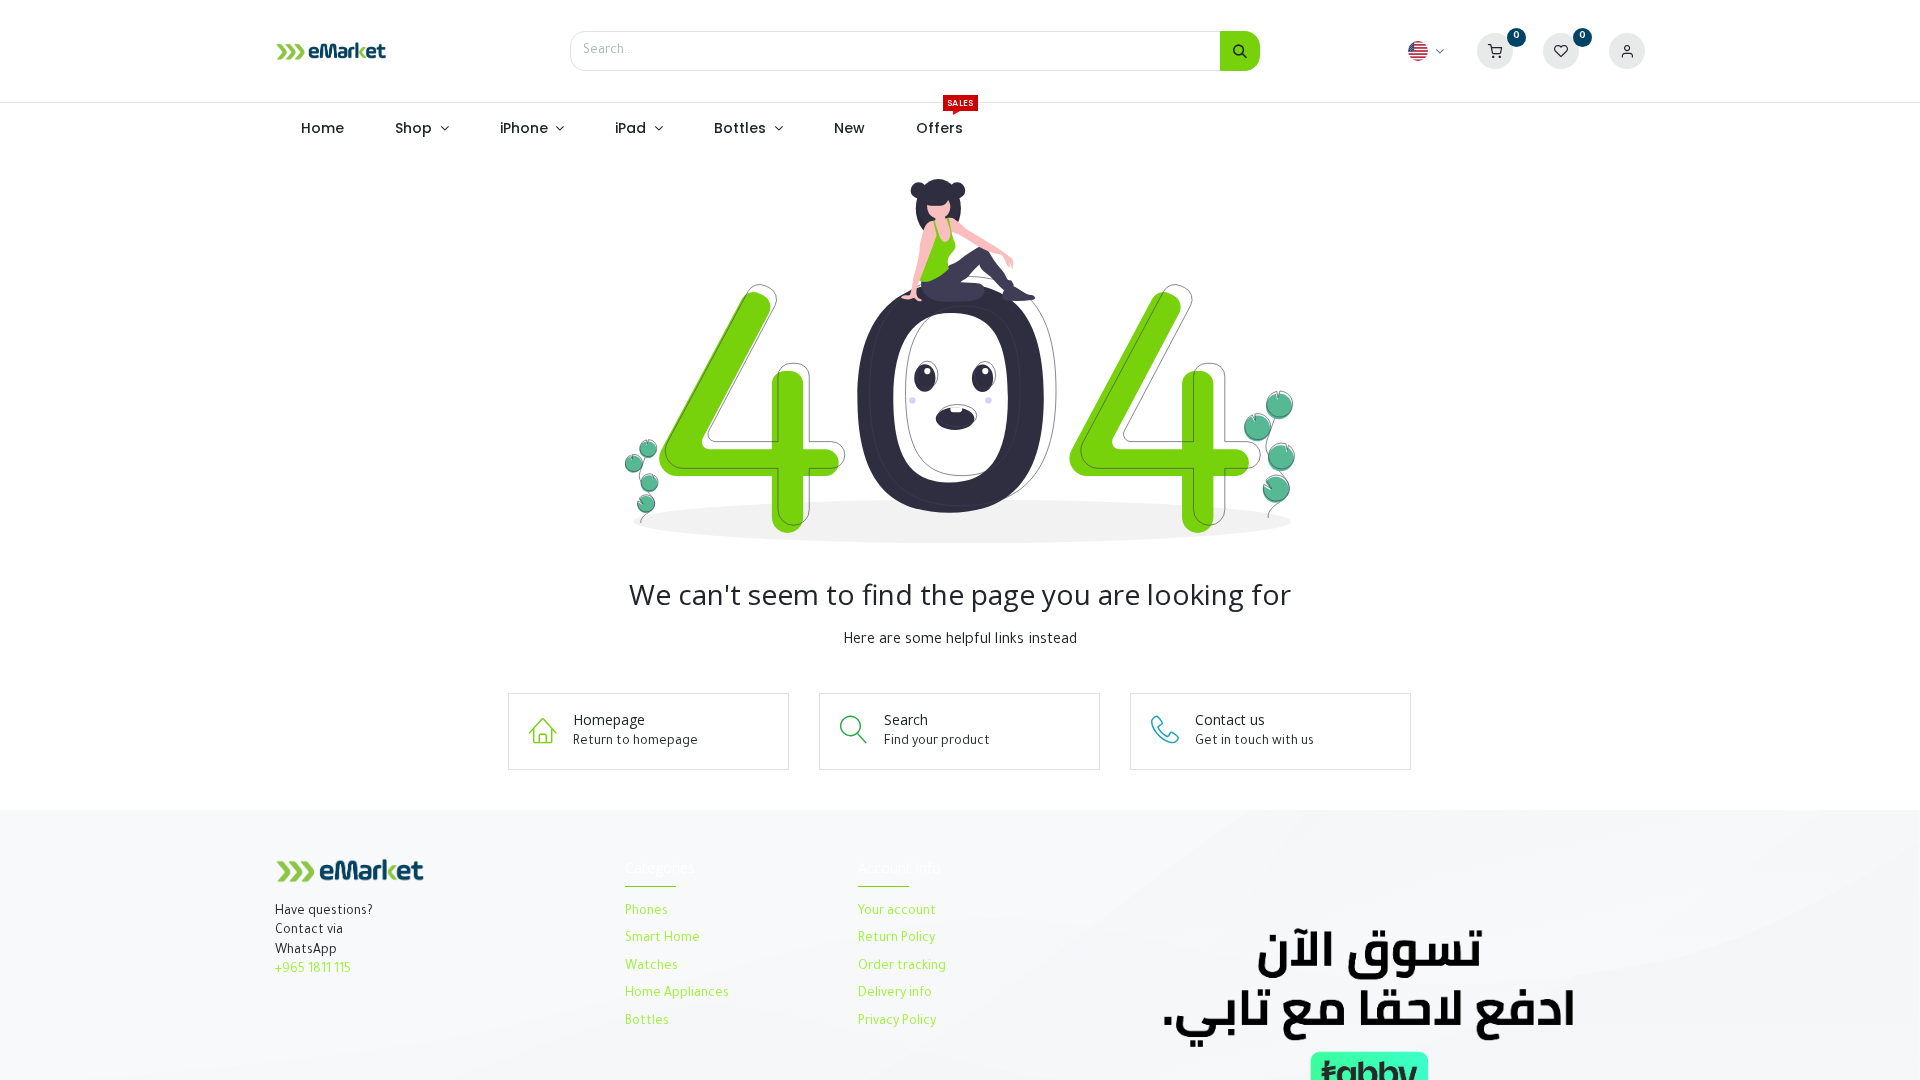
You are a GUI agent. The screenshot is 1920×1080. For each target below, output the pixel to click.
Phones (648, 912)
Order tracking (902, 967)
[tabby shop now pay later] (1368, 1011)
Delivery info (895, 994)
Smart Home (662, 939)
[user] (1627, 52)
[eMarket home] (331, 51)
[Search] (1240, 51)
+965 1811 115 (313, 970)
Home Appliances (677, 994)
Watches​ (651, 967)
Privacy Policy (897, 1022)
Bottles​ (647, 1022)
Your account (897, 912)
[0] (1495, 52)
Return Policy (898, 939)
